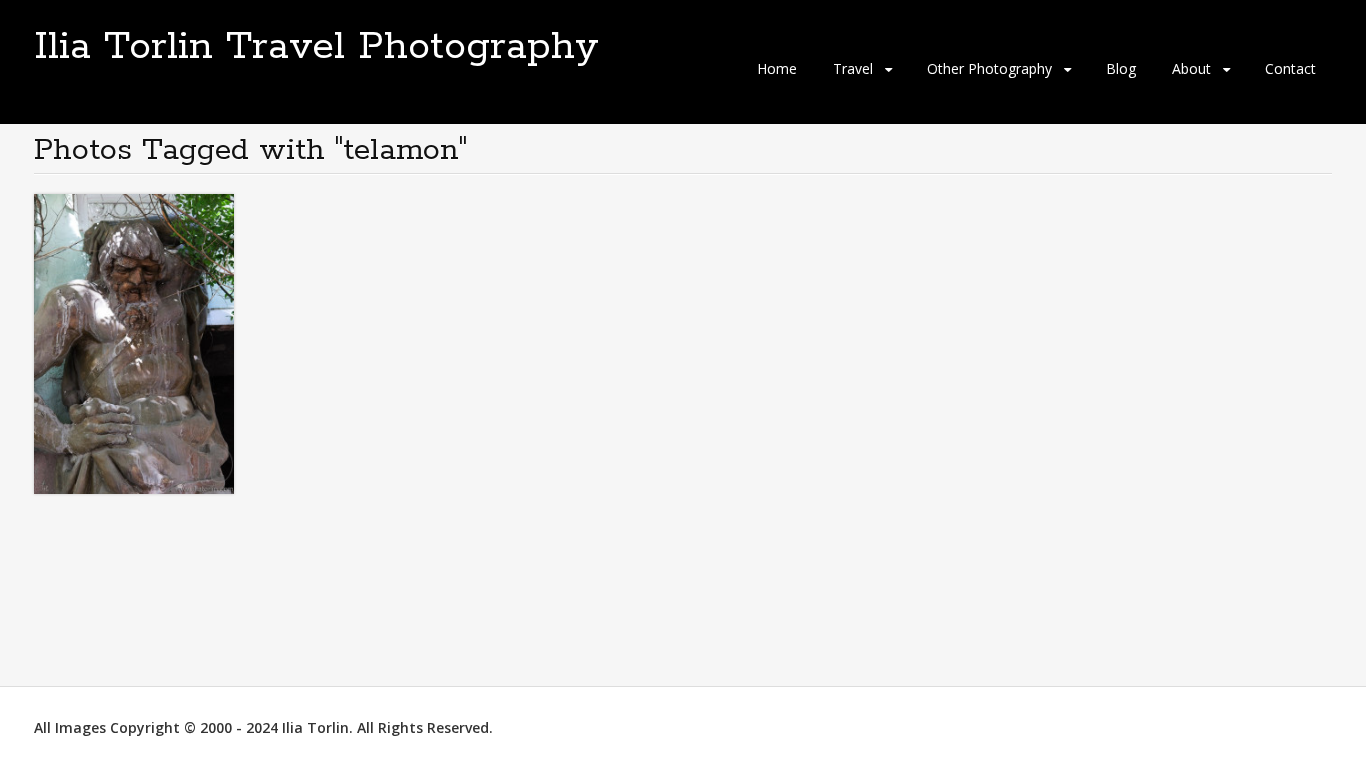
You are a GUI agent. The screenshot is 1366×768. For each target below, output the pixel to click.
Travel (853, 68)
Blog (1121, 68)
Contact (1290, 68)
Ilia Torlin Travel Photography (316, 47)
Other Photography (989, 68)
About (1191, 68)
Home (777, 68)
